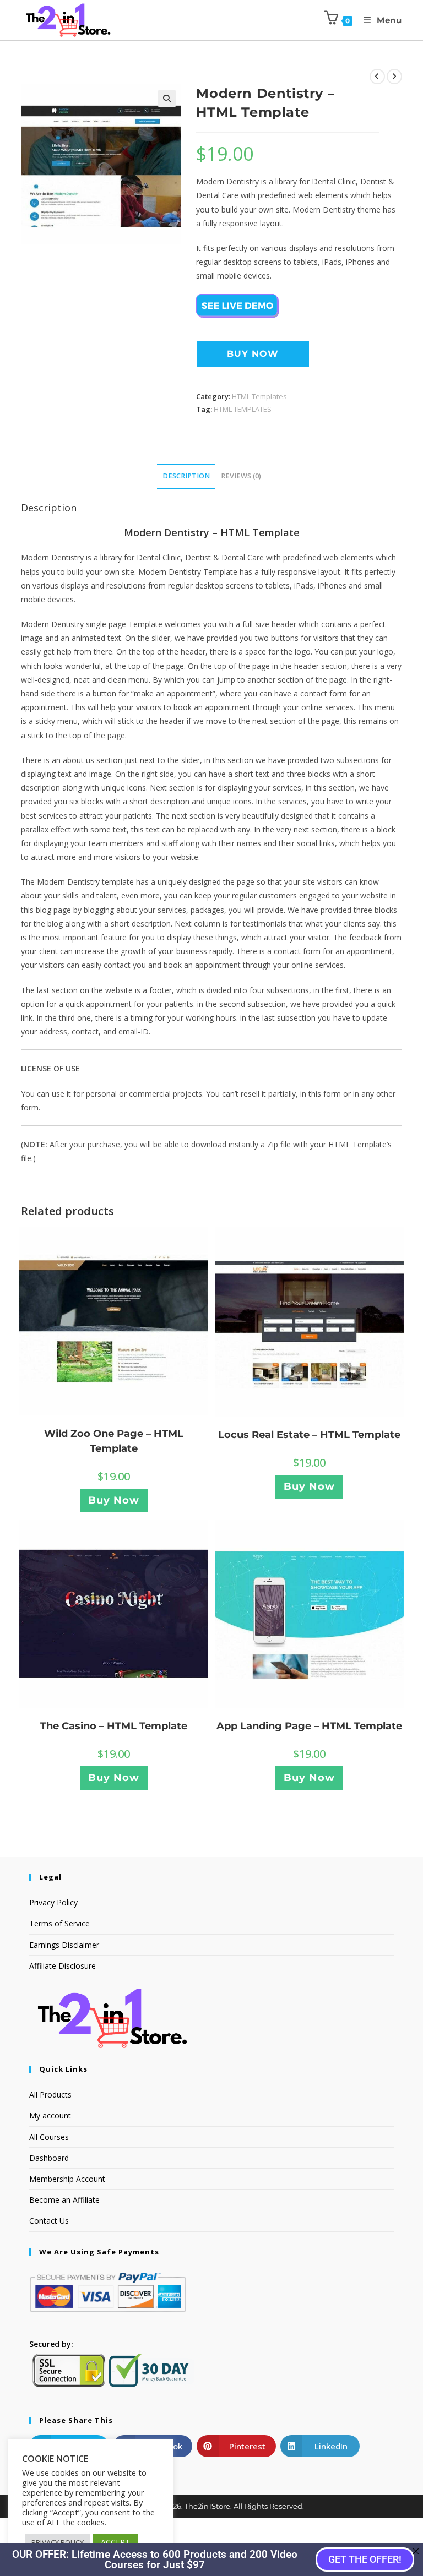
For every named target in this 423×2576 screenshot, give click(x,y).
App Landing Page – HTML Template (309, 1726)
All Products (50, 2095)
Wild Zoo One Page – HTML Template (114, 1441)
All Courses (49, 2137)
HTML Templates (259, 396)
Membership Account (67, 2179)
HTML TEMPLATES (243, 409)
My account (50, 2115)
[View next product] (394, 77)
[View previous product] (377, 77)
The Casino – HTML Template (114, 1726)
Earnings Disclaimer (64, 1945)
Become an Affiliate (64, 2200)
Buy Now (253, 354)
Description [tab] (186, 476)
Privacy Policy (53, 1902)
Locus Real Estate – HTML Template (309, 1435)
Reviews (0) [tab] (241, 476)
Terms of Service (59, 1923)
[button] (167, 99)
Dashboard (49, 2158)
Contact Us (49, 2221)
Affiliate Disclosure (63, 1966)
